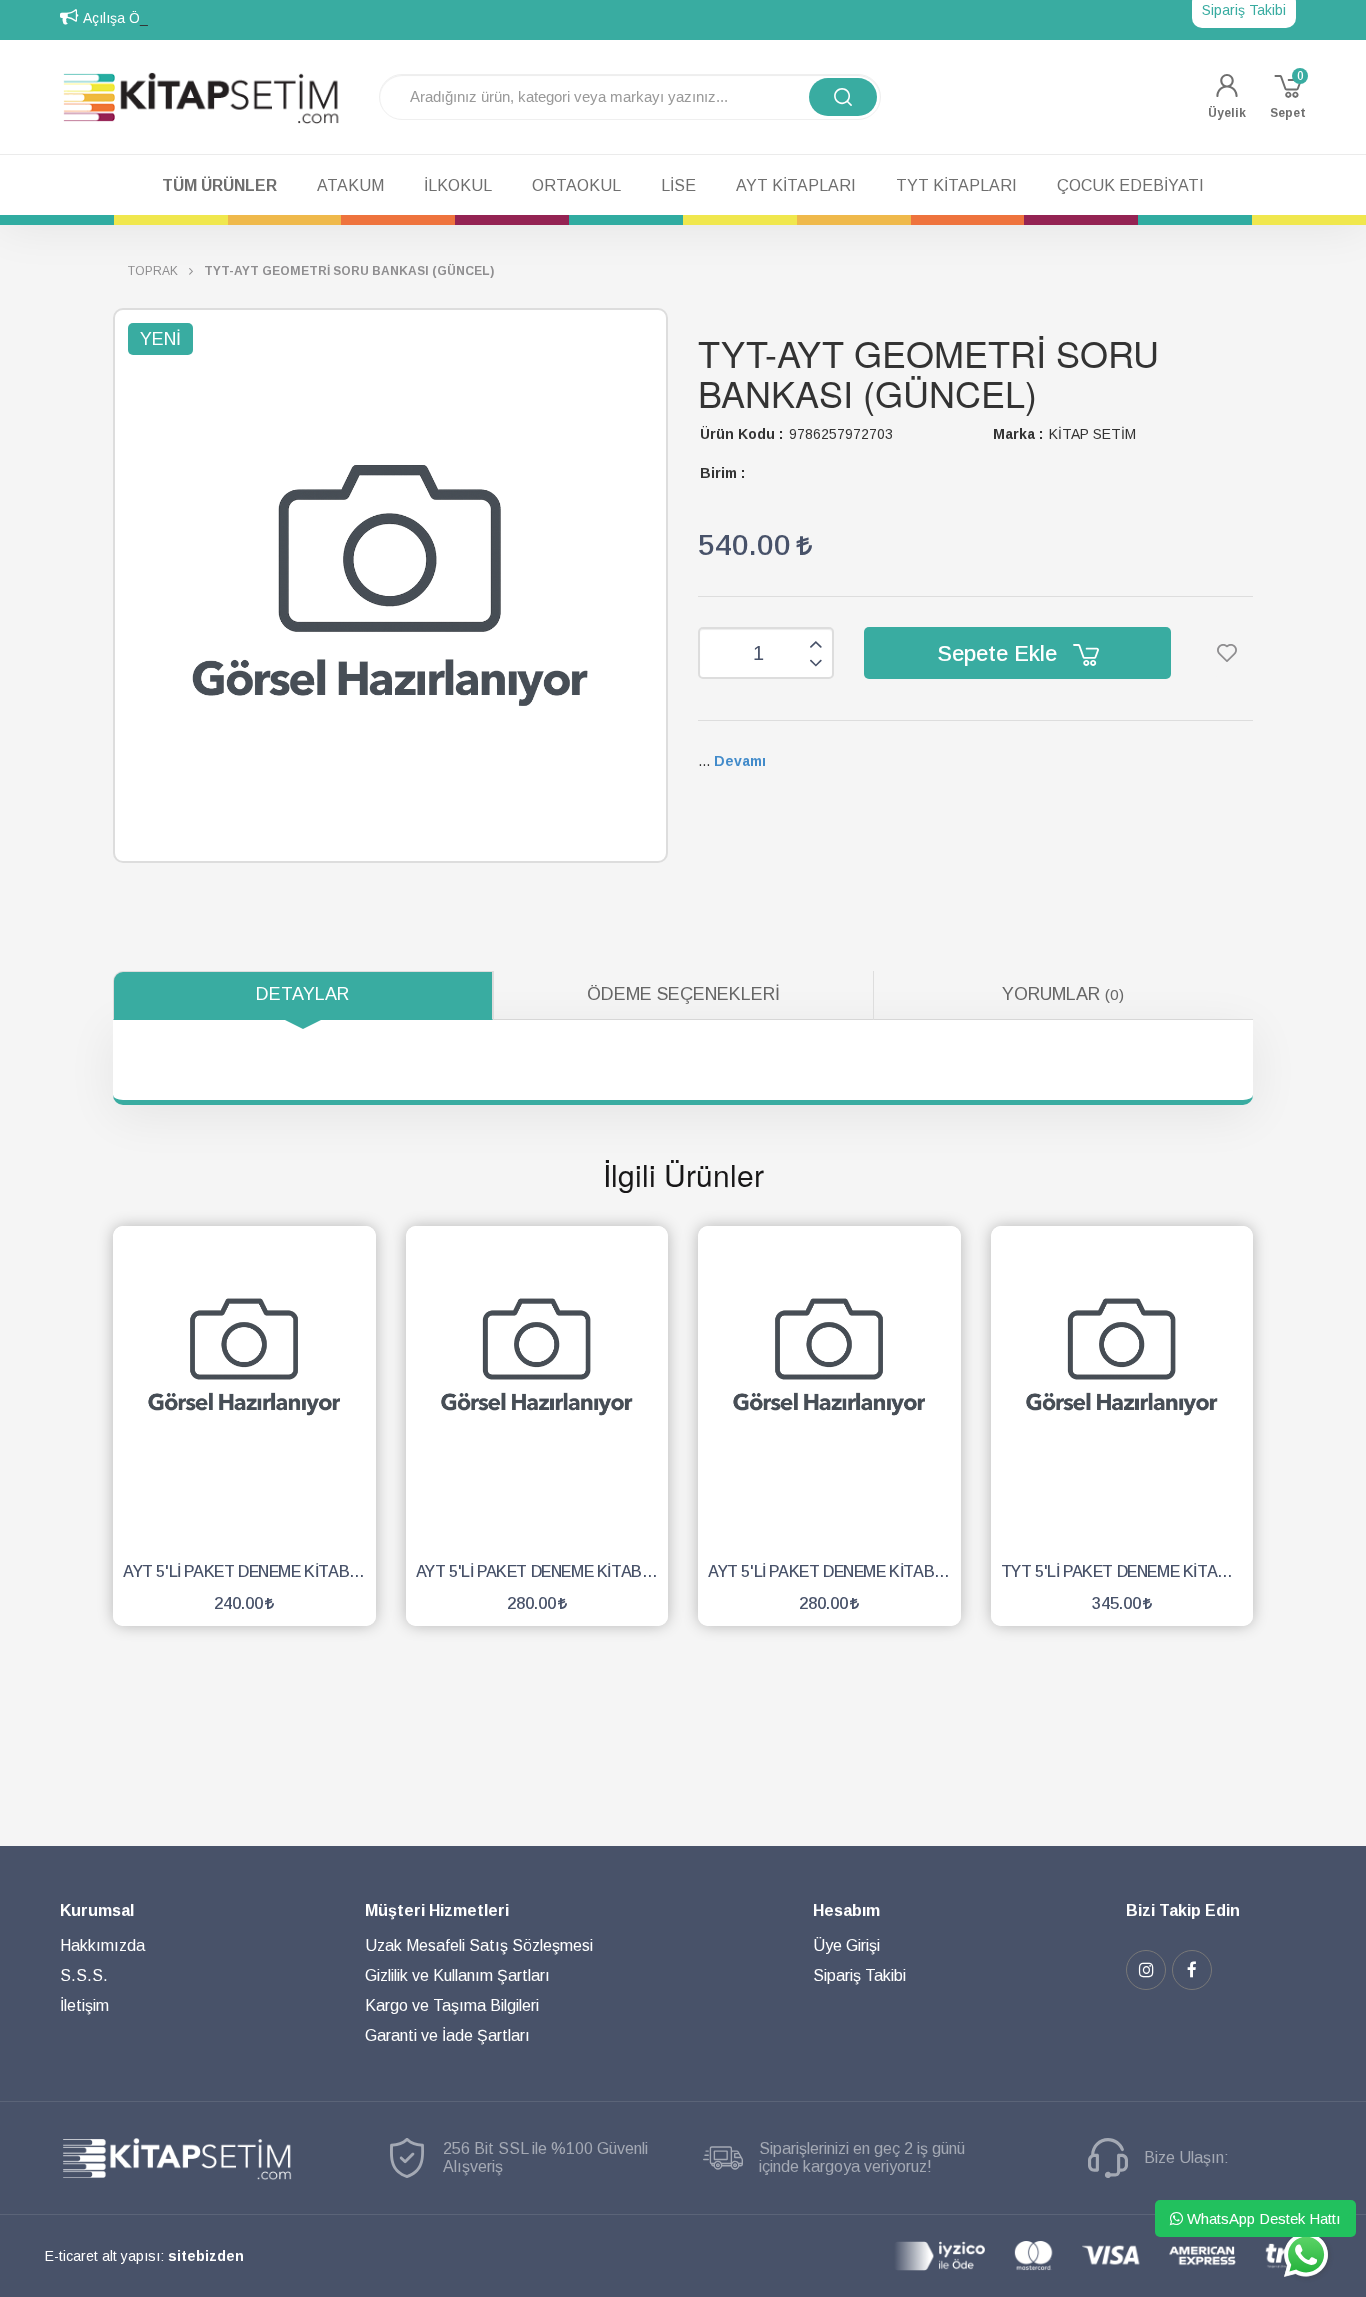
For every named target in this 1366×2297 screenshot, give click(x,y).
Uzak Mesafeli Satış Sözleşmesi (479, 1945)
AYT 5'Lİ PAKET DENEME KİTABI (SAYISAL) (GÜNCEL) (834, 1571)
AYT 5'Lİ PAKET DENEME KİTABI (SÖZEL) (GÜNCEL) (249, 1571)
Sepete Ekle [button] (1000, 653)
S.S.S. (84, 1975)
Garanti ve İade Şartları (447, 2035)
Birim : (722, 473)
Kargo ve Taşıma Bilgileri (452, 2005)
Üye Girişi (846, 1945)
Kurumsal (97, 1910)
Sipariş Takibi (859, 1975)
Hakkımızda (102, 1945)
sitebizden (206, 2256)
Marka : (1018, 434)
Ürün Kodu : (741, 434)
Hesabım (846, 1910)
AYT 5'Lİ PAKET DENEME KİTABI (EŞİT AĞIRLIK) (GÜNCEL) (542, 1571)
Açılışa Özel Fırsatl (143, 18)
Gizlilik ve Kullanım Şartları (457, 1975)
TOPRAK (153, 271)
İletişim (84, 2005)
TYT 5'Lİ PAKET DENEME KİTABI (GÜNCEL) (1127, 1571)
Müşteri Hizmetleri (437, 1910)
